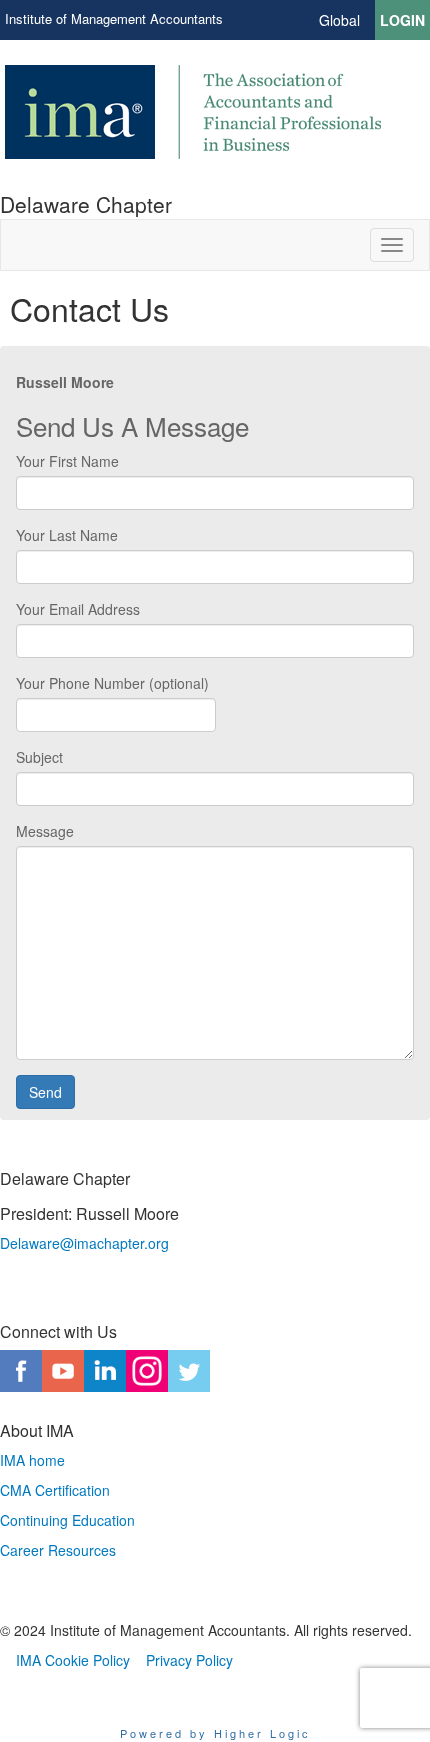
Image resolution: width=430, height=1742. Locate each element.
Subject (39, 757)
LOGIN (402, 20)
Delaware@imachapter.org (84, 1243)
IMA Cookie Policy (73, 1660)
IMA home (32, 1460)
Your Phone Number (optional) (112, 683)
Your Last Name (67, 535)
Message (45, 831)
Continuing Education (67, 1520)
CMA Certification (55, 1490)
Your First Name (67, 461)
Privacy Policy (189, 1660)
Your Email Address (78, 609)
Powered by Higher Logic (215, 1733)
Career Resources (58, 1550)
